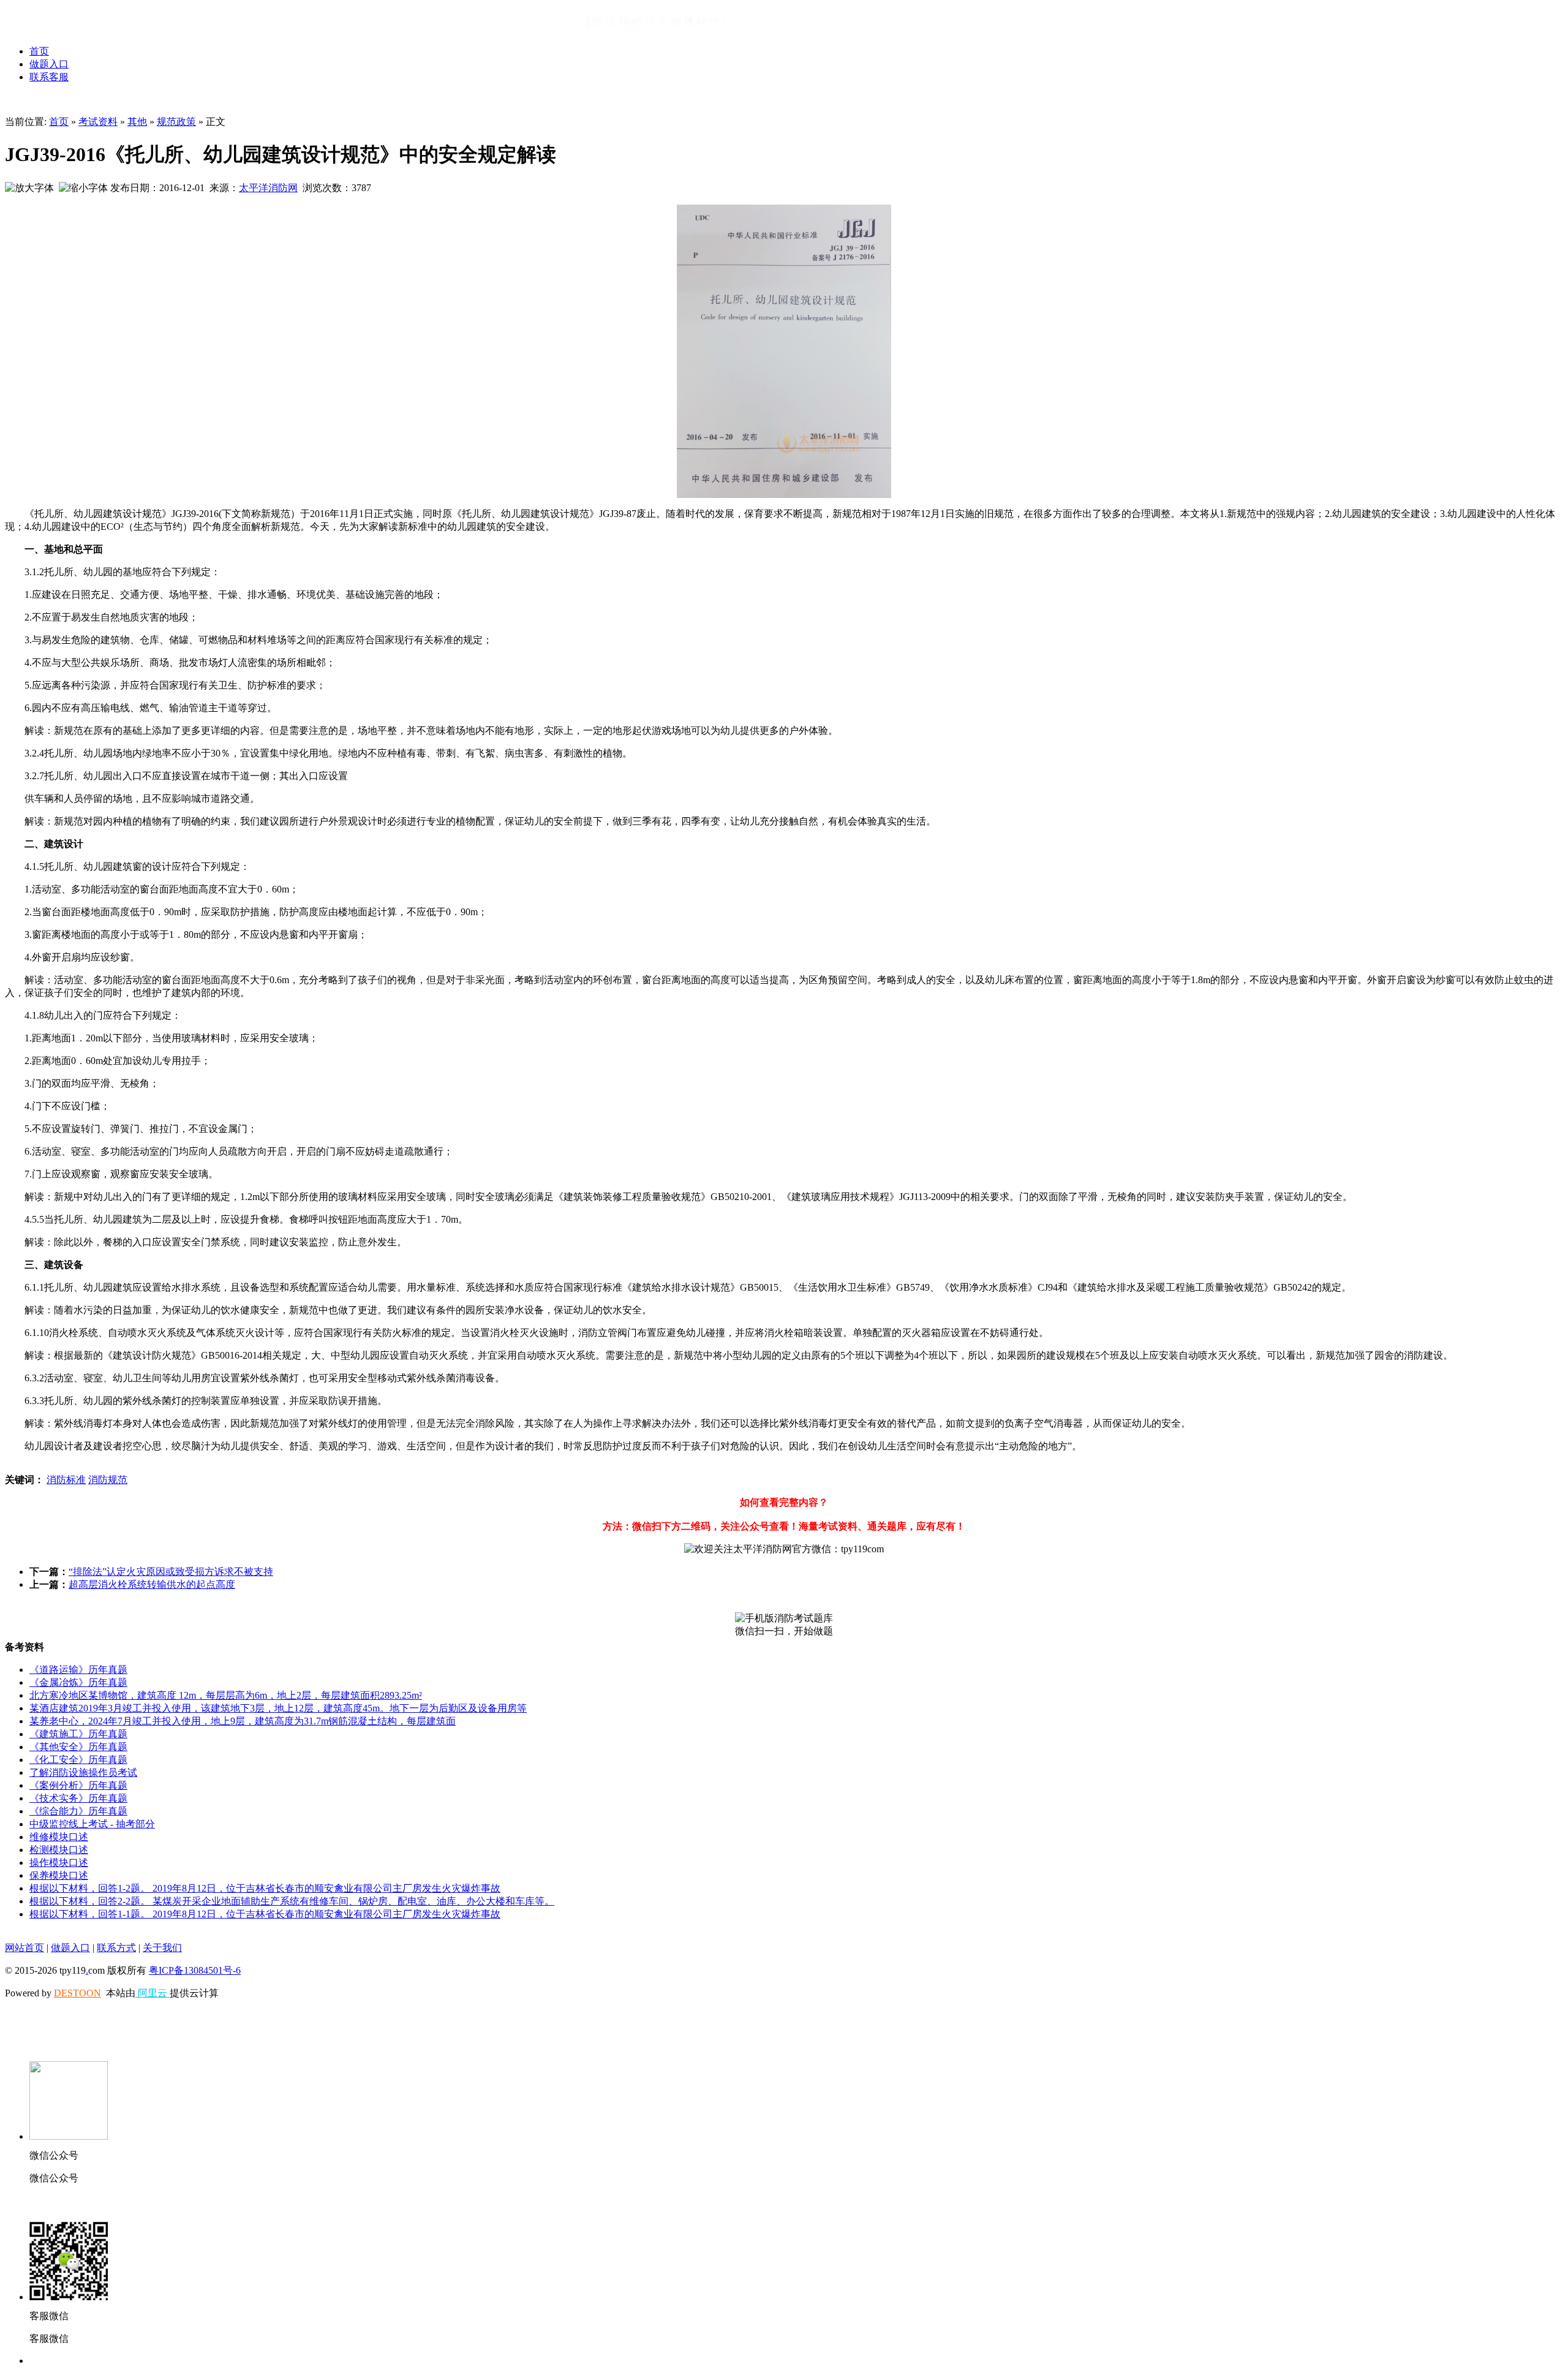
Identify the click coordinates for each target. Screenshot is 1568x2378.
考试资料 (98, 122)
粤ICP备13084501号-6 (195, 1970)
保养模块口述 (59, 1875)
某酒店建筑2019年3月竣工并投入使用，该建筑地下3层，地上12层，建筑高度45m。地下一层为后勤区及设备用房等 (278, 1708)
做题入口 (49, 64)
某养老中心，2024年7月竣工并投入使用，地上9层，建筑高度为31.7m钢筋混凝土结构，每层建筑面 (243, 1721)
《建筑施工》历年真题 (78, 1734)
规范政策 (176, 122)
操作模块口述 (59, 1863)
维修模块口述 (59, 1837)
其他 (137, 122)
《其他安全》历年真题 (78, 1747)
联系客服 (49, 77)
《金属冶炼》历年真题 (78, 1682)
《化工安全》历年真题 (78, 1760)
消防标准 (66, 1480)
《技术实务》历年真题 (78, 1798)
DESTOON (77, 1993)
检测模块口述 (59, 1850)
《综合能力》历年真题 (78, 1811)
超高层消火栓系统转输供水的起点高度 (152, 1584)
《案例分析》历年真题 (78, 1785)
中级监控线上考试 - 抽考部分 (92, 1824)
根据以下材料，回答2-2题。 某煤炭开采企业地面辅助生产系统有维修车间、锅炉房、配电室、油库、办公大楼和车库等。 (292, 1901)
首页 (39, 51)
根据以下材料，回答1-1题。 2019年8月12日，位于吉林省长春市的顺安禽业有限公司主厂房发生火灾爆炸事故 (265, 1914)
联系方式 (116, 1948)
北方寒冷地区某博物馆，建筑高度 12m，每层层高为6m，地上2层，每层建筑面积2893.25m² (226, 1695)
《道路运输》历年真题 (78, 1670)
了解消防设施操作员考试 (83, 1772)
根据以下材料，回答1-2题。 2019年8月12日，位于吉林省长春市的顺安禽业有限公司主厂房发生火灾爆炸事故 (265, 1888)
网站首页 (24, 1948)
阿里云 (153, 1993)
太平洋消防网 (268, 188)
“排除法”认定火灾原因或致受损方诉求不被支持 (171, 1572)
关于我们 (162, 1948)
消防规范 (108, 1480)
